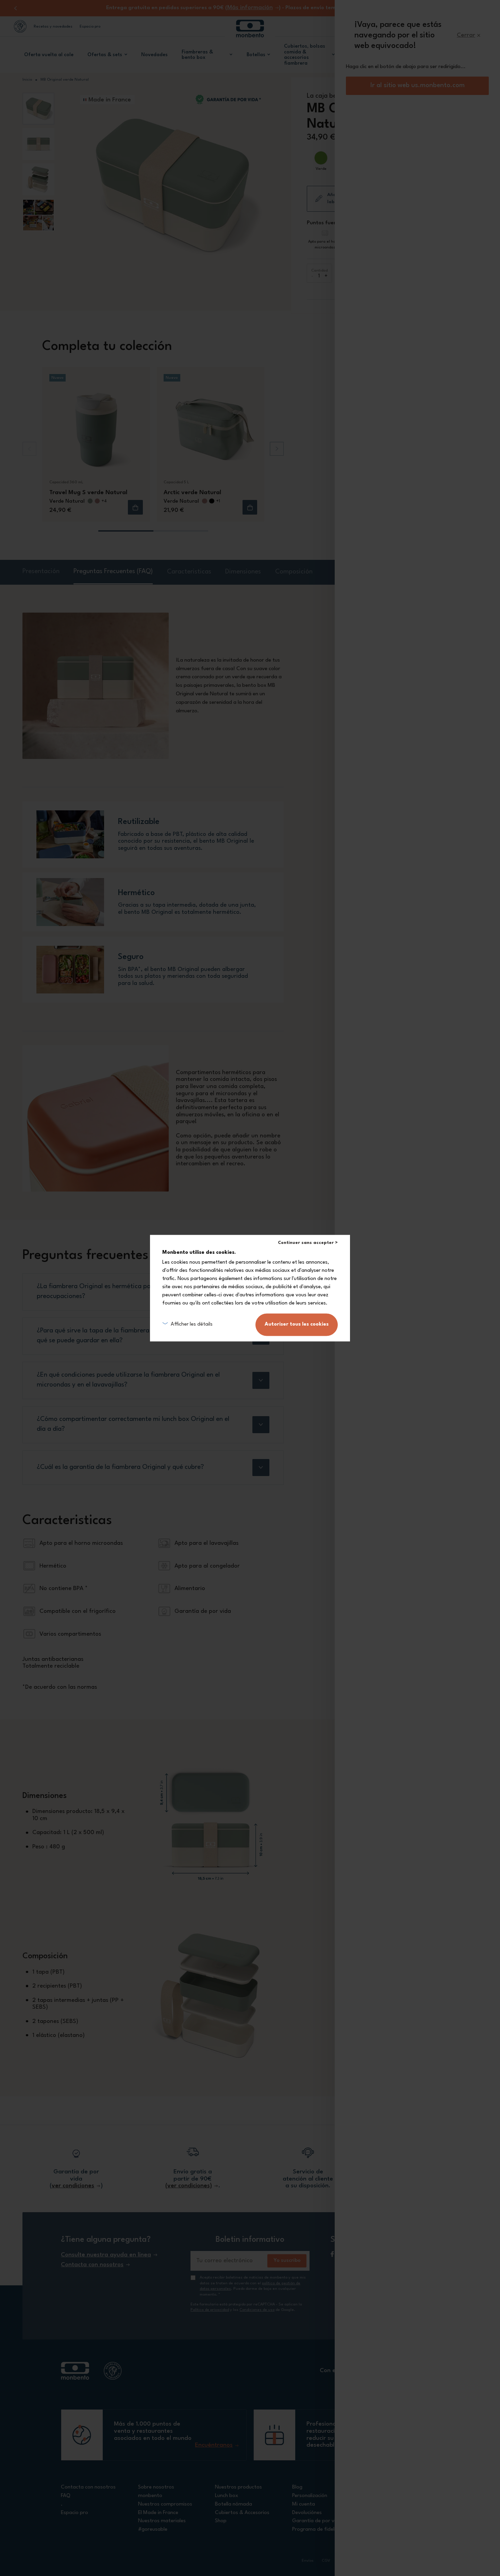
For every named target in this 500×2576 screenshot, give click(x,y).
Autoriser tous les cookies (297, 1324)
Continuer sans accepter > (308, 1243)
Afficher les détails (192, 1324)
